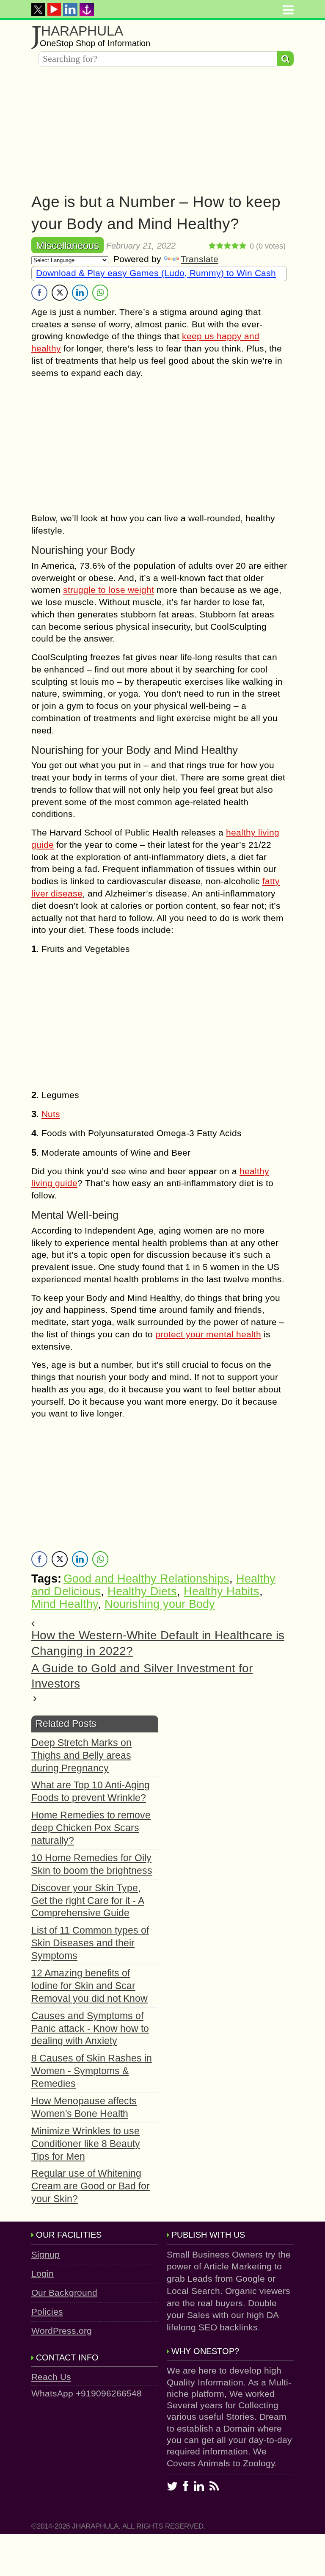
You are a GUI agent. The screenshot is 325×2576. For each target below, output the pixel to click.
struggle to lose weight (109, 590)
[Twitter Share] (60, 293)
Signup (45, 2254)
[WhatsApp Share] (100, 293)
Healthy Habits (222, 1591)
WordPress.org (62, 2331)
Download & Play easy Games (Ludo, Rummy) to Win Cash (156, 273)
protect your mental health (208, 1334)
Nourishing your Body (160, 1604)
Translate (200, 259)
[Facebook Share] (39, 293)
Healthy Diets (142, 1591)
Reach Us (51, 2377)
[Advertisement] (162, 132)
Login (43, 2273)
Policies (47, 2312)
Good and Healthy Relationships (146, 1579)
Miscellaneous (67, 245)
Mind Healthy (65, 1604)
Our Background (64, 2292)
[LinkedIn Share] (80, 293)
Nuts (51, 1114)
